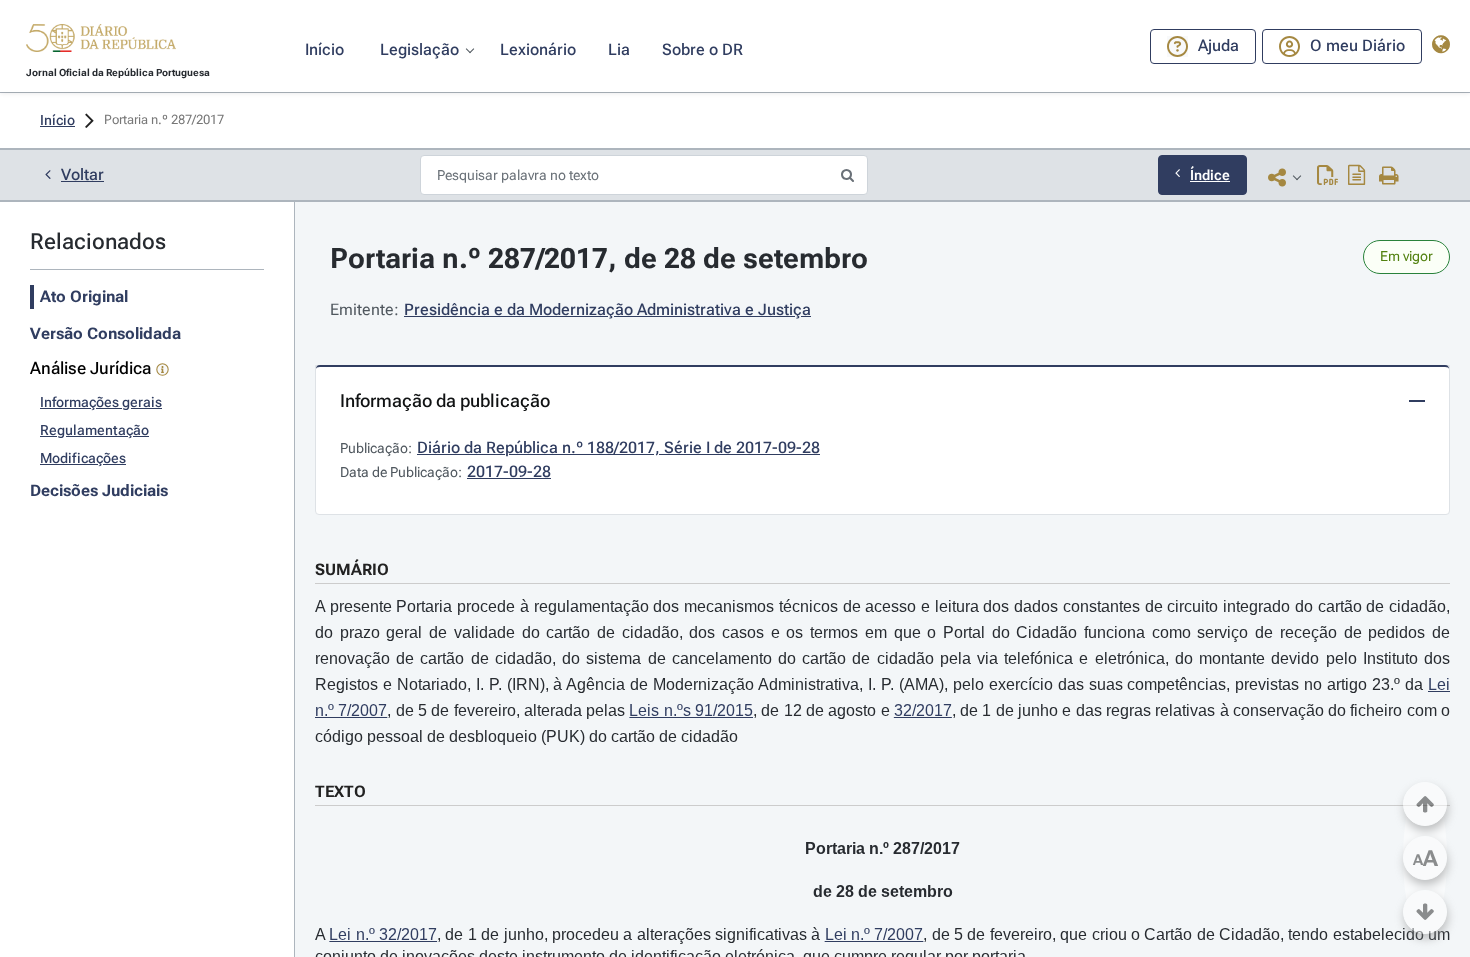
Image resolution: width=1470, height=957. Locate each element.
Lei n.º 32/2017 (383, 934)
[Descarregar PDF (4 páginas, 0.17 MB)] (1327, 177)
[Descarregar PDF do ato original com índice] (1357, 177)
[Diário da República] (101, 42)
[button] (101, 41)
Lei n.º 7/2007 (874, 934)
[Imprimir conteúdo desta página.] (1389, 177)
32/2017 (923, 710)
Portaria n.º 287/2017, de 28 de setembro (599, 258)
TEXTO (340, 791)
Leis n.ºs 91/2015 (691, 710)
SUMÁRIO (352, 569)
